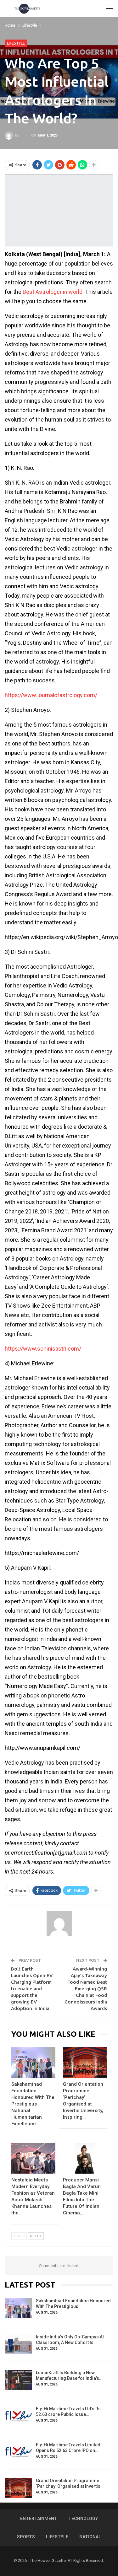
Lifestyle (16, 43)
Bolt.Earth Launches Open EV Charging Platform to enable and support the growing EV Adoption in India (32, 1989)
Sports (26, 2537)
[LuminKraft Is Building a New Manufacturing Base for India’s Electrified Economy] (18, 2380)
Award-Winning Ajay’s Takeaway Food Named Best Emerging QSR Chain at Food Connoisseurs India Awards (86, 1989)
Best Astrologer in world (53, 292)
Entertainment (39, 2519)
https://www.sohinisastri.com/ (43, 1349)
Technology (83, 2519)
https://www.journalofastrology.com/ (51, 695)
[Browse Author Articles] (59, 1924)
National (90, 2537)
